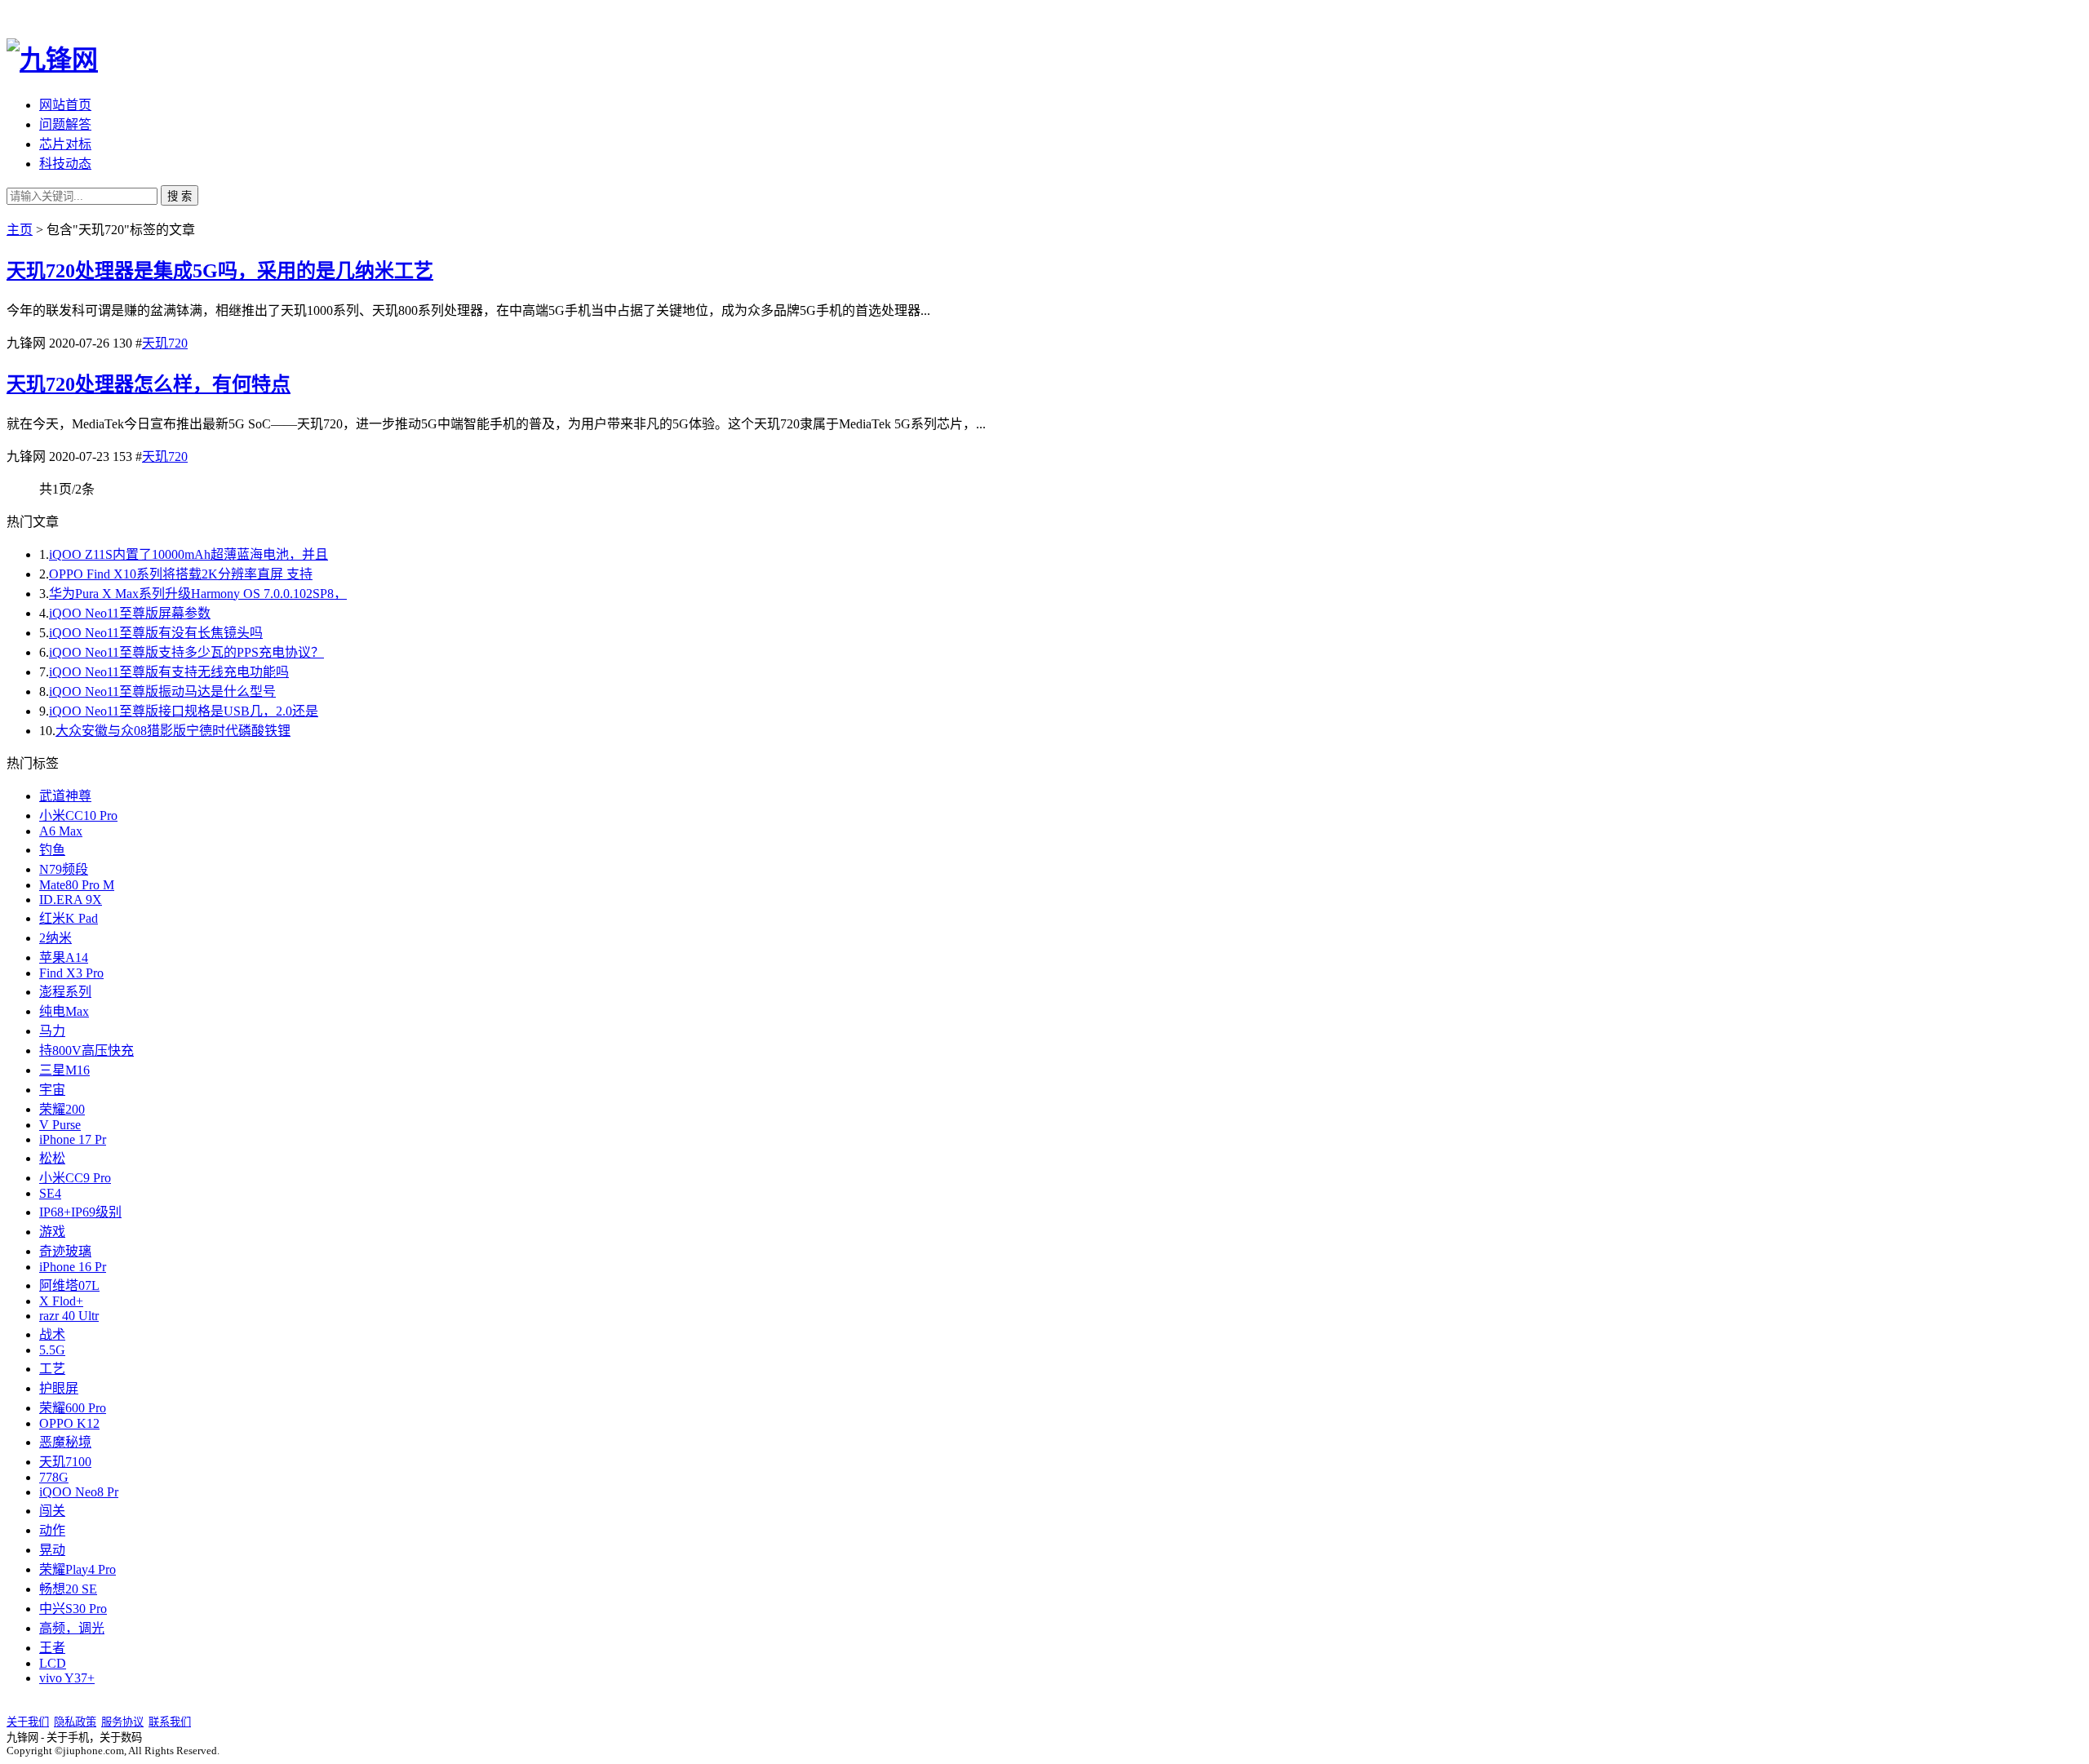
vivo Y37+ (67, 1678)
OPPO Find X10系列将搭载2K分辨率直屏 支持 (181, 574)
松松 (52, 1158)
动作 (52, 1530)
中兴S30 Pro (73, 1609)
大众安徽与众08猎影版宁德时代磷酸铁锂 (173, 731)
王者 (52, 1648)
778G (54, 1477)
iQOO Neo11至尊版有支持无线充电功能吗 (169, 672)
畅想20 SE (68, 1589)
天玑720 (165, 343)
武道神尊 (65, 796)
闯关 (52, 1511)
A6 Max (61, 831)
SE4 (50, 1193)
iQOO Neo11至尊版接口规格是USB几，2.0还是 (184, 711)
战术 (52, 1334)
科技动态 (65, 164)
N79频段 (64, 869)
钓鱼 (52, 850)
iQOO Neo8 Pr (79, 1492)
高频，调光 (72, 1628)
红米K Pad (69, 918)
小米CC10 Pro (78, 816)
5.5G (52, 1350)
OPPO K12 (69, 1423)
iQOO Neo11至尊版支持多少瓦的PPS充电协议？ (186, 652)
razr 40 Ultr (69, 1316)
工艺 (52, 1369)
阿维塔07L (69, 1285)
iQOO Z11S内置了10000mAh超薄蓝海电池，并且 (188, 554)
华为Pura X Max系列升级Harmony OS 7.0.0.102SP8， (198, 594)
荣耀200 (62, 1109)
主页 (20, 230)
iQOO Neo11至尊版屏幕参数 (130, 613)
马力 (52, 1031)
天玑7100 (65, 1462)
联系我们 (170, 1722)
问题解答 (65, 124)
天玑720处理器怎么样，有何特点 (149, 384)
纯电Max (64, 1011)
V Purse (60, 1125)
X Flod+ (61, 1301)
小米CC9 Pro (75, 1178)
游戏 (52, 1232)
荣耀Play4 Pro (78, 1569)
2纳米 (55, 938)
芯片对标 (65, 144)
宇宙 (52, 1090)
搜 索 (180, 196)
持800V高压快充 (86, 1050)
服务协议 (122, 1722)
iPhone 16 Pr (73, 1267)
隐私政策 (75, 1722)
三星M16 (64, 1070)
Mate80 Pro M (77, 885)
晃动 (52, 1550)
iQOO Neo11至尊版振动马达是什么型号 (162, 691)
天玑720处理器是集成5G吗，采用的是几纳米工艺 (220, 271)
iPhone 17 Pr (73, 1139)
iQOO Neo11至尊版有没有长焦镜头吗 (156, 633)
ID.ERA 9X (71, 900)
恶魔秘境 (65, 1442)
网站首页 (65, 105)
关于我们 (28, 1722)
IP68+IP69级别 (80, 1212)
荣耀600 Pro (73, 1408)
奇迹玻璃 (65, 1251)
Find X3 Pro (71, 973)
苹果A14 (64, 957)
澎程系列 (65, 992)
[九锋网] (52, 60)
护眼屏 (59, 1388)
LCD (53, 1663)
